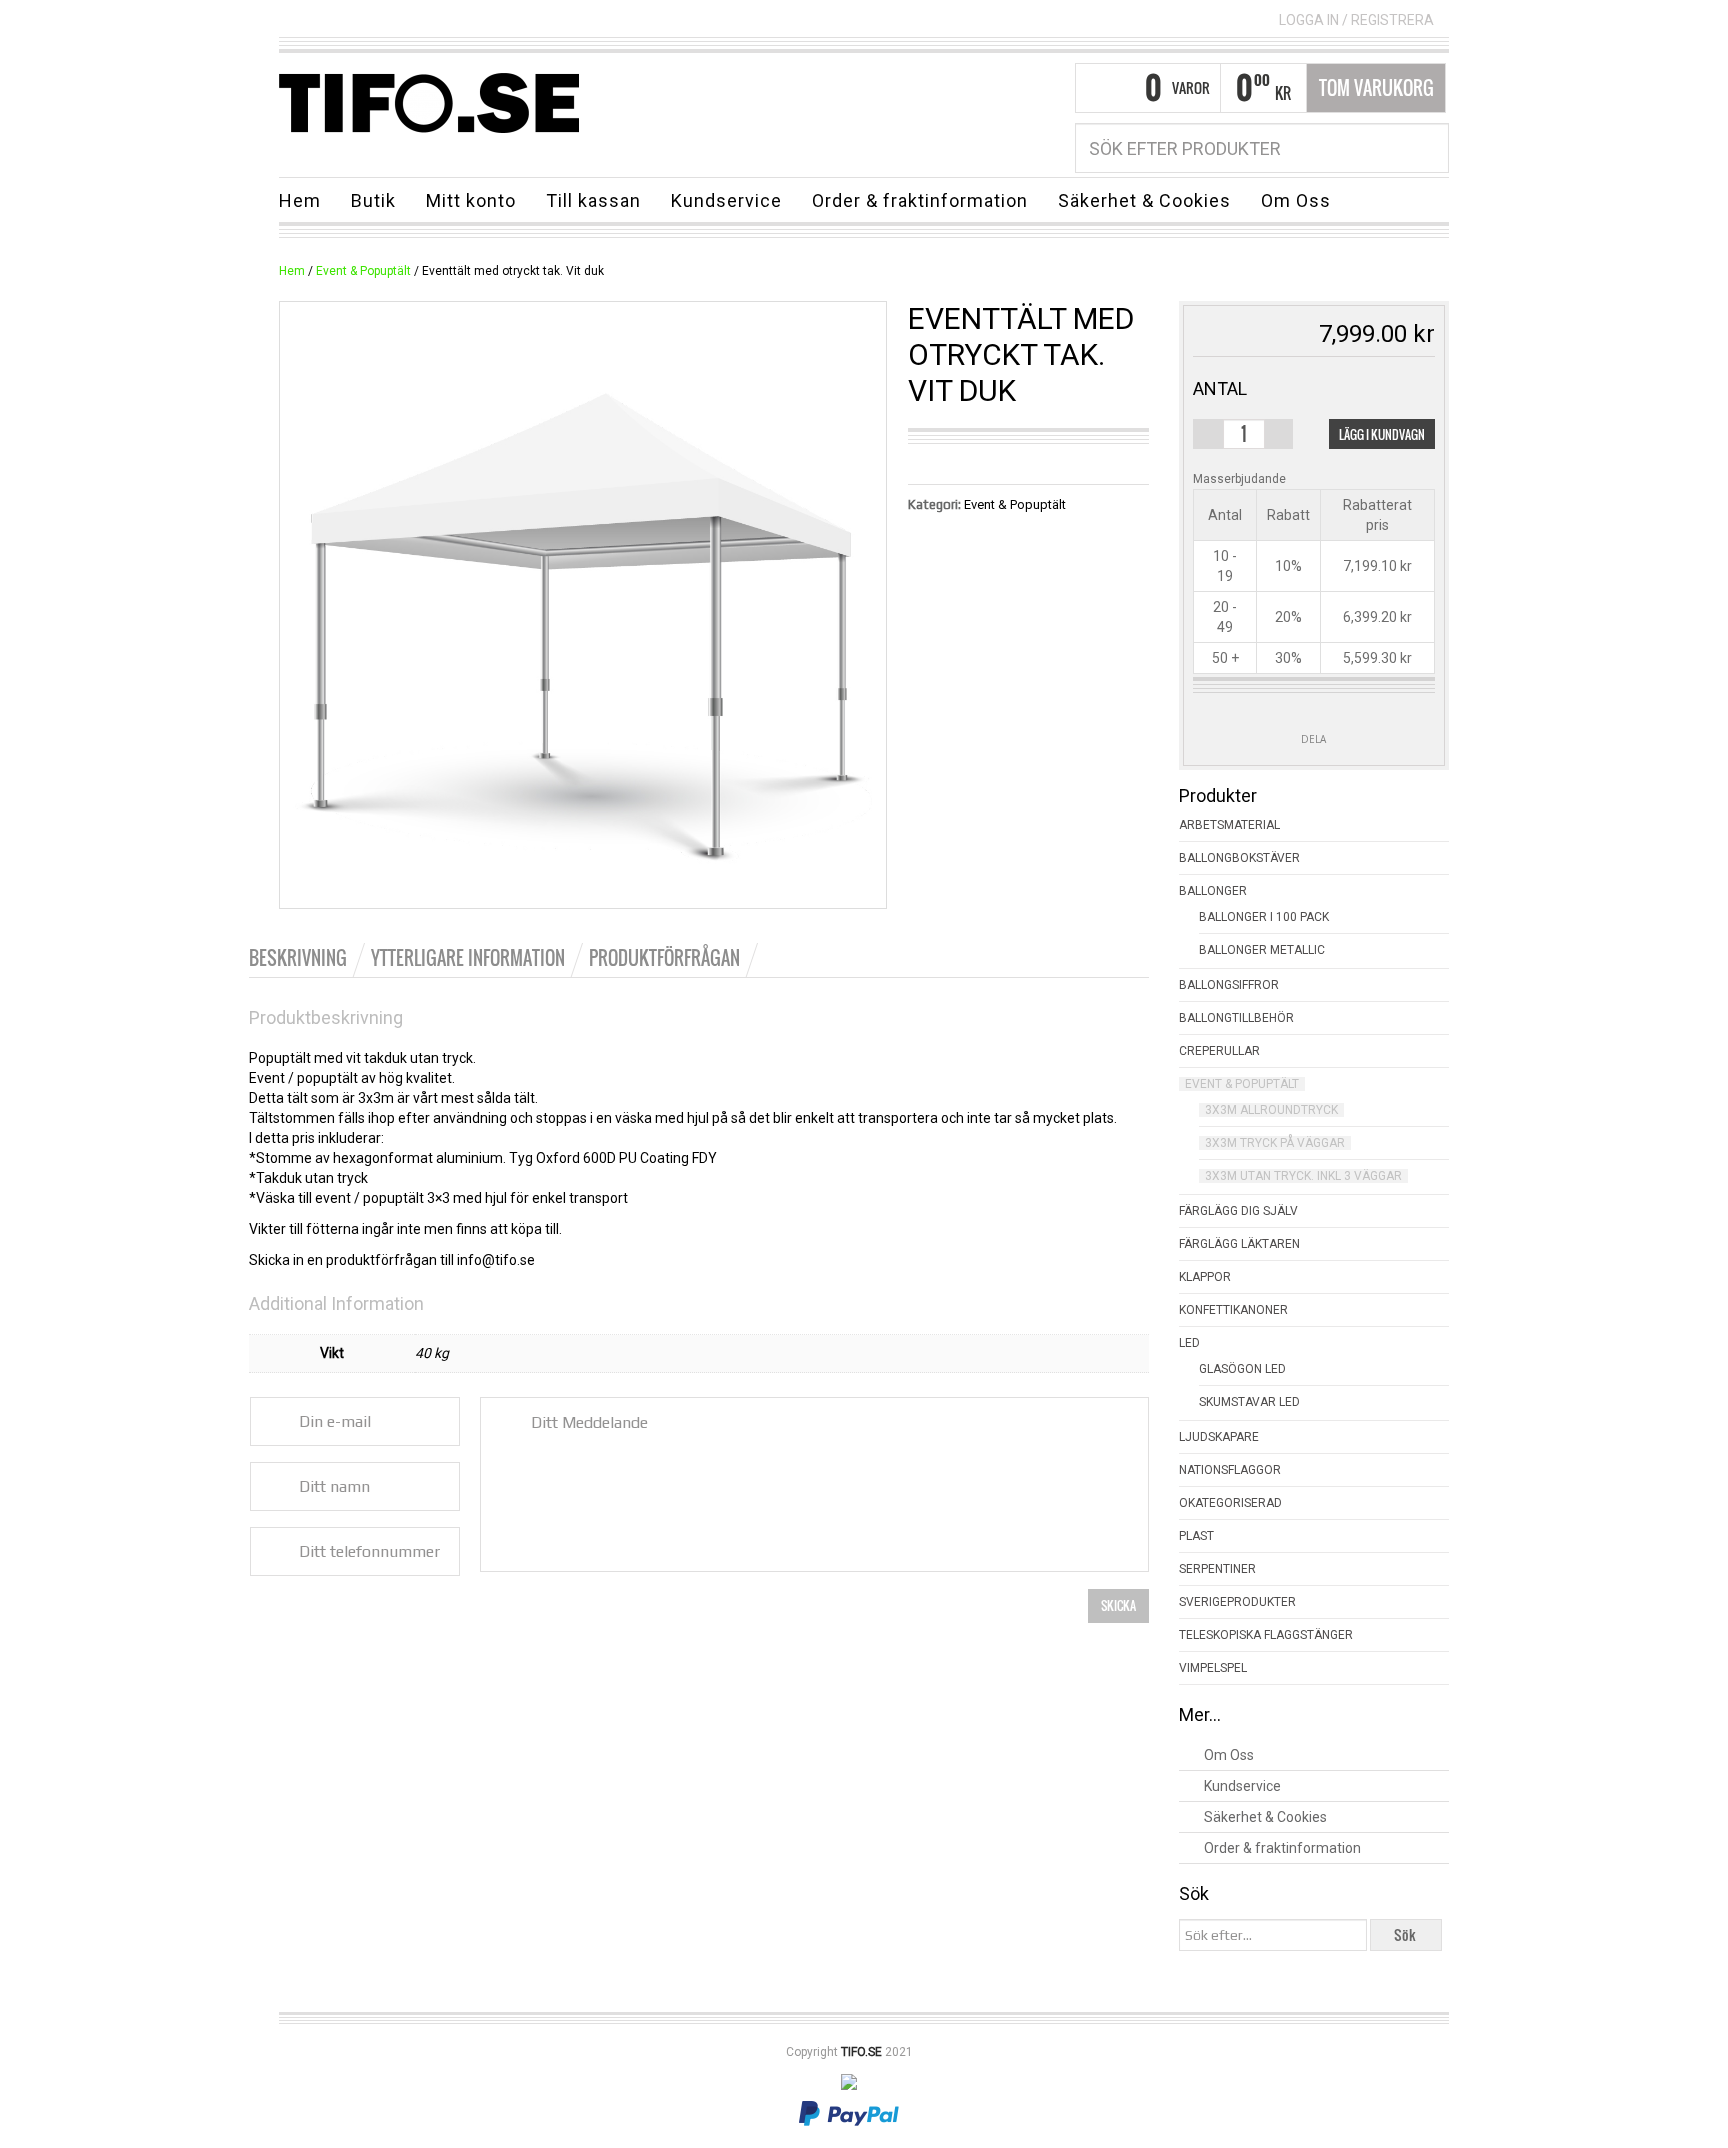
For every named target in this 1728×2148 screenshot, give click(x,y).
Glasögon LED (1242, 1369)
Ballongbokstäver (1239, 858)
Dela (1313, 739)
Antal (1220, 389)
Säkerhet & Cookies (1144, 200)
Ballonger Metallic (1262, 950)
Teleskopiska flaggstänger (1266, 1635)
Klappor (1205, 1277)
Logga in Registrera (1356, 20)
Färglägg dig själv (1238, 1211)
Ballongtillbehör (1236, 1018)
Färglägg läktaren (1239, 1244)
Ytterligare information (468, 958)
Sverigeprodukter (1237, 1602)
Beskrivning (298, 958)
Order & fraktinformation (920, 200)
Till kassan (593, 200)
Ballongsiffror (1229, 985)
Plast (1196, 1536)
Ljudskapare (1219, 1437)
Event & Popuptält (363, 271)
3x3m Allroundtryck (1271, 1110)
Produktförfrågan (664, 958)
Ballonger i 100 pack (1264, 917)
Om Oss (1296, 200)
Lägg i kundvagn (1382, 434)
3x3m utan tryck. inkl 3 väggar (1303, 1176)
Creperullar (1219, 1051)
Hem (300, 200)
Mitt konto (471, 200)
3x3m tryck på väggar (1275, 1143)
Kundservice (726, 200)
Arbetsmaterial (1229, 825)
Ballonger (1213, 891)
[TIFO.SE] (429, 102)
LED (1189, 1343)
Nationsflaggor (1230, 1470)
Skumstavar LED (1249, 1402)
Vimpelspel (1213, 1668)
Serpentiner (1217, 1569)
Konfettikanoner (1233, 1310)
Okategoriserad (1230, 1503)
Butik (373, 200)
